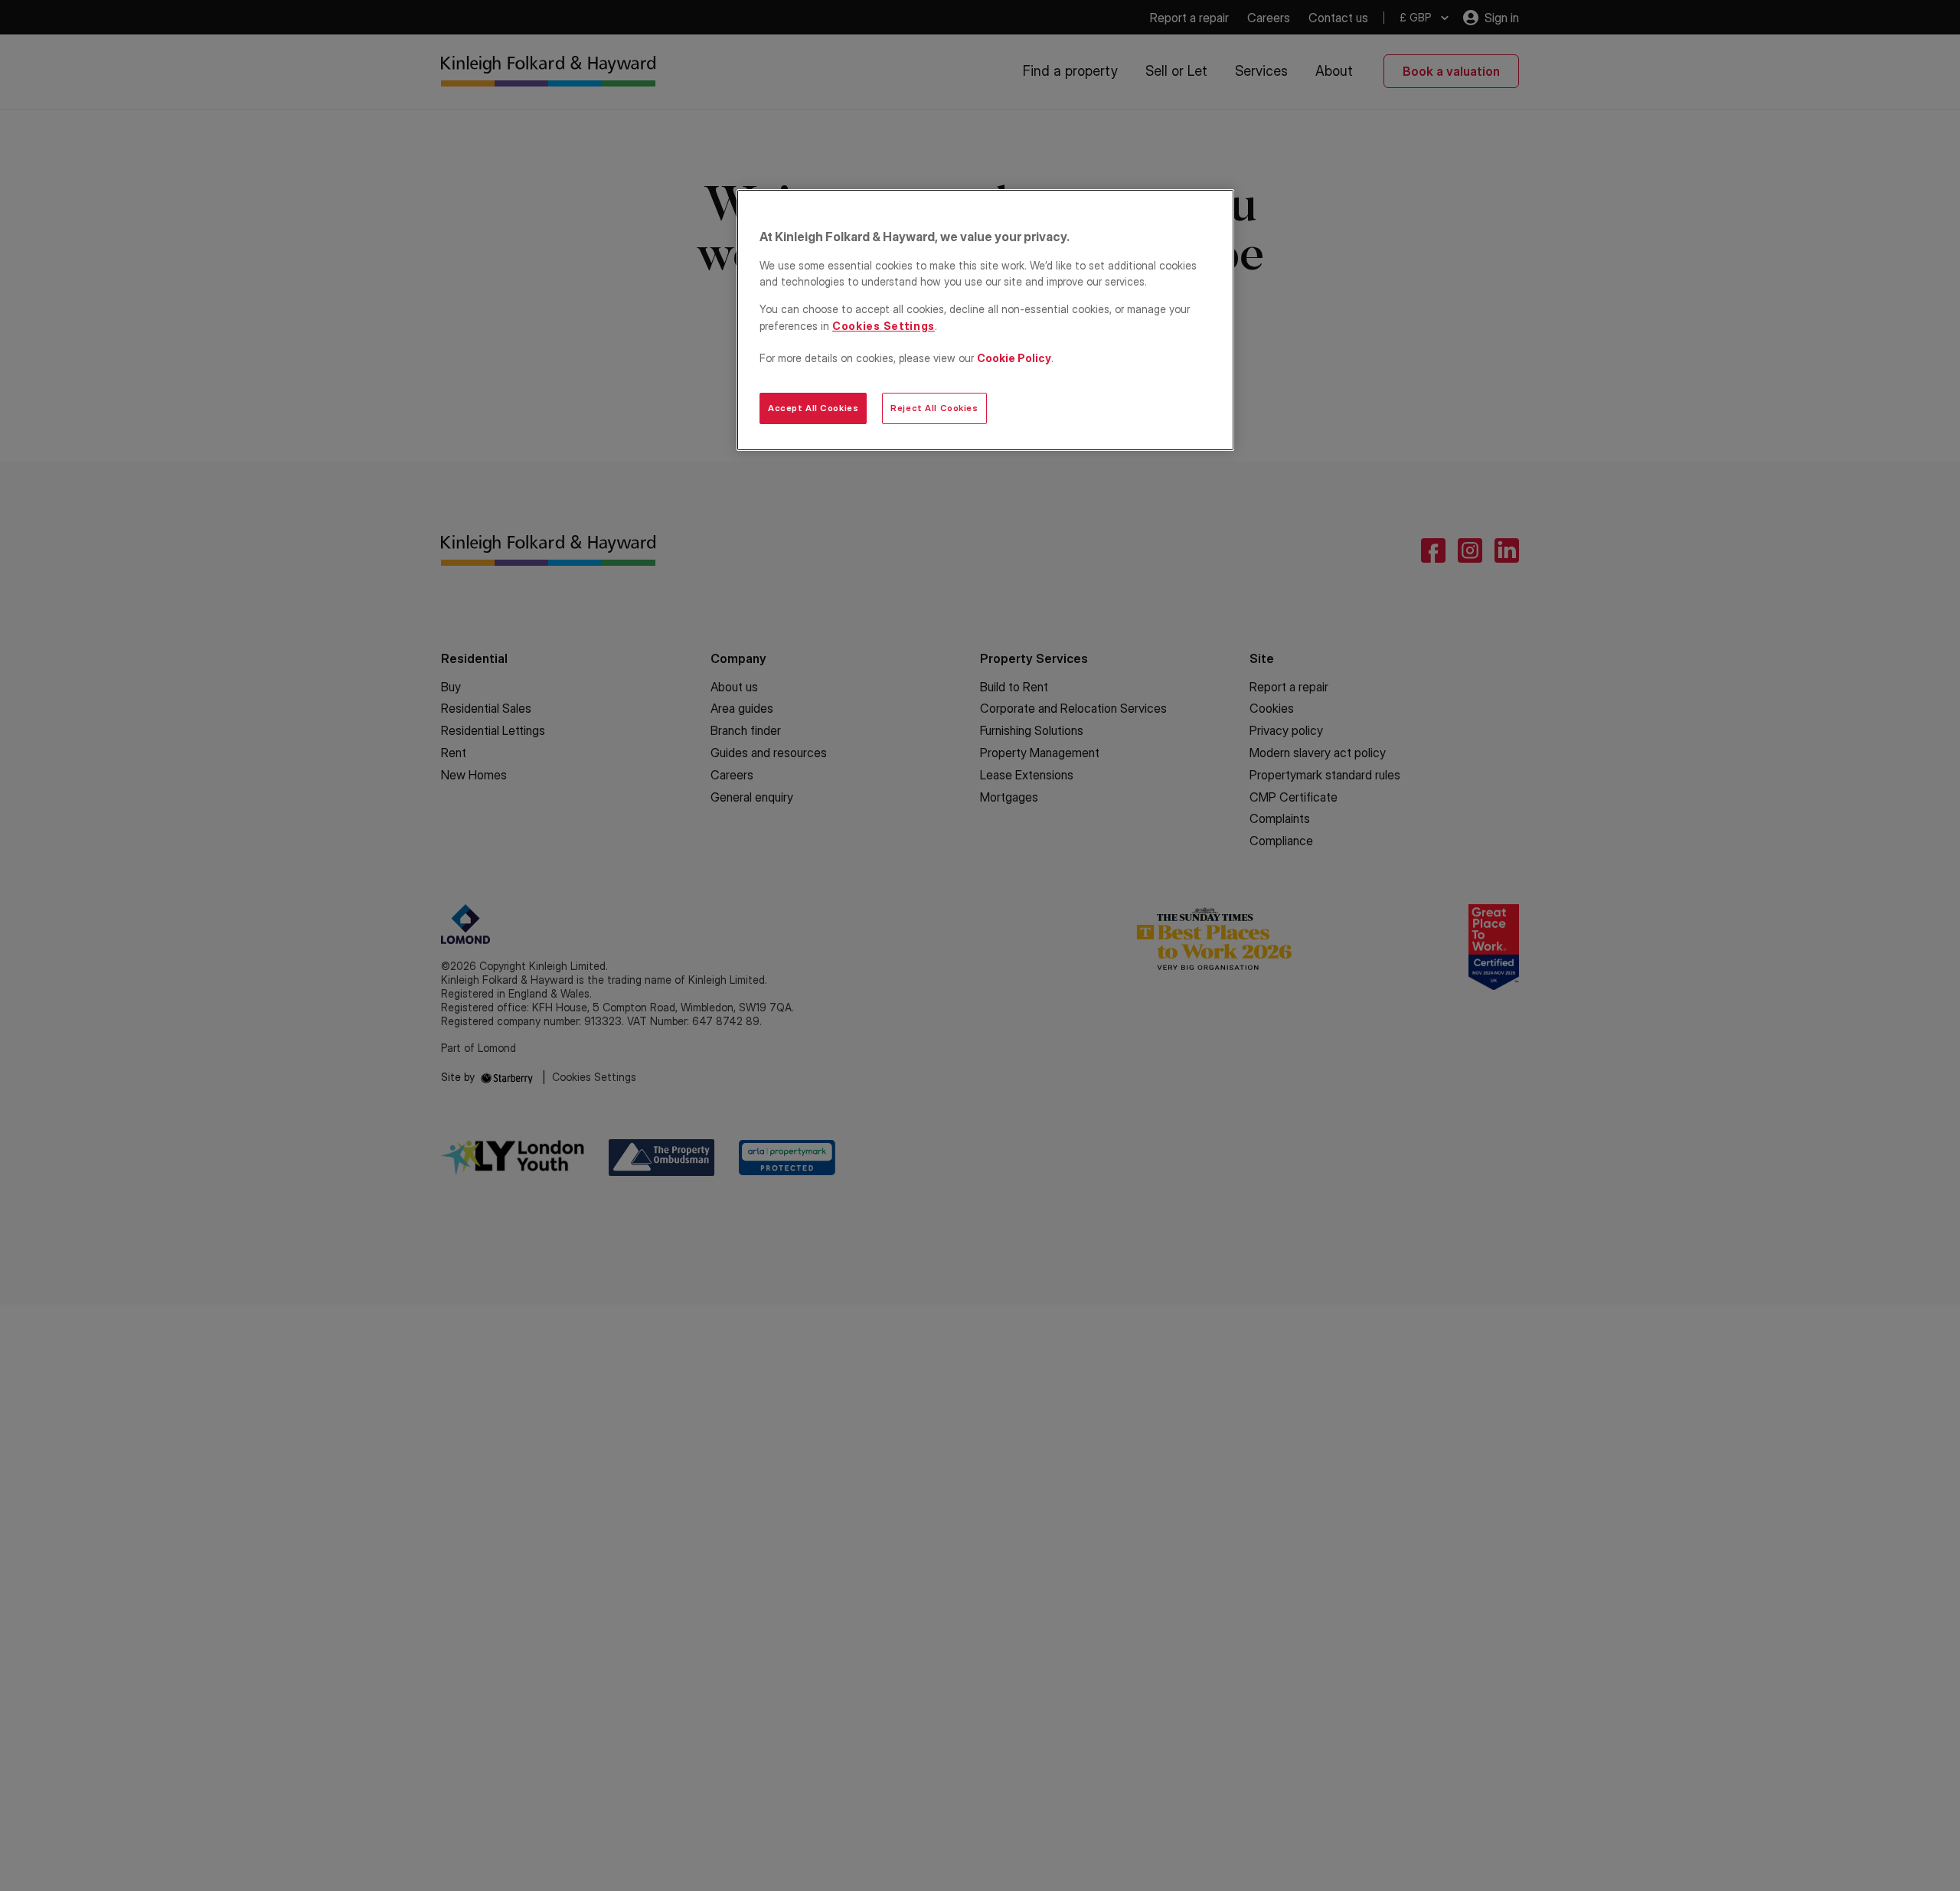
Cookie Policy (1014, 358)
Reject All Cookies (934, 408)
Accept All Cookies (813, 408)
